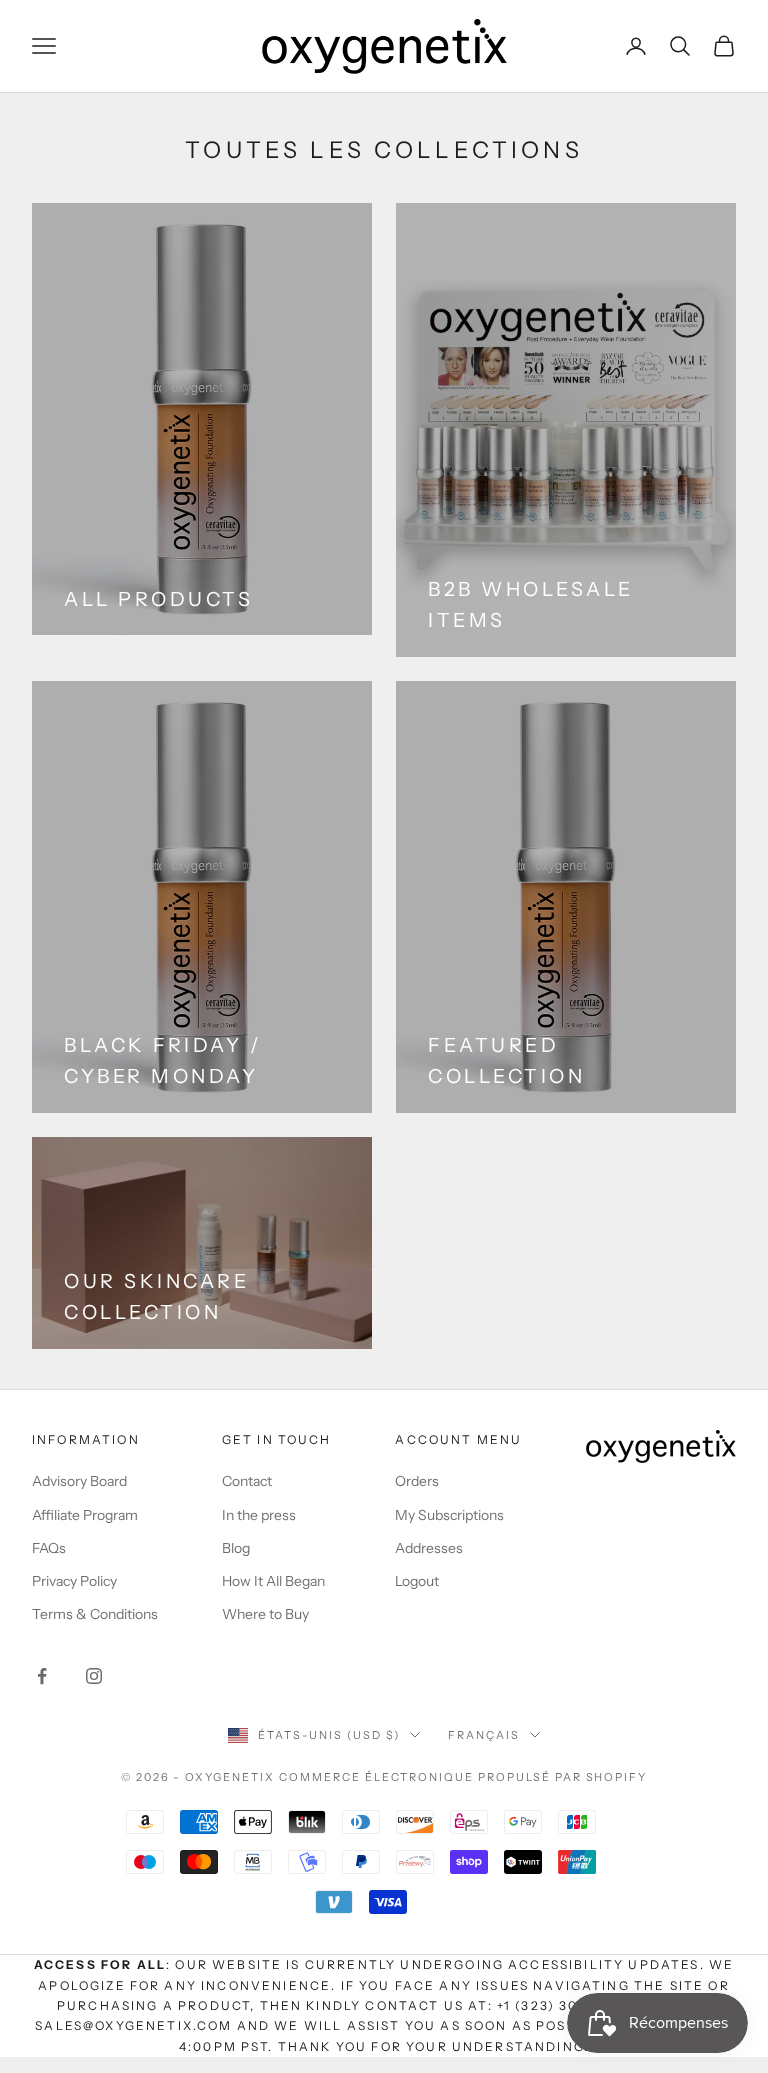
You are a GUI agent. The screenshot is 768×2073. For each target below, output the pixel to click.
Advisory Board (79, 1481)
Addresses (429, 1548)
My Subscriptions (449, 1515)
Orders (417, 1481)
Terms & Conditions (95, 1614)
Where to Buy (265, 1614)
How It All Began (273, 1581)
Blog (236, 1548)
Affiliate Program (85, 1515)
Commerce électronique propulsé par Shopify (463, 1777)
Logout (417, 1581)
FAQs (49, 1548)
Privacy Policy (74, 1581)
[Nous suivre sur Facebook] (42, 1676)
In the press (259, 1515)
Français (484, 1735)
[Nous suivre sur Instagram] (94, 1676)
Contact (247, 1481)
